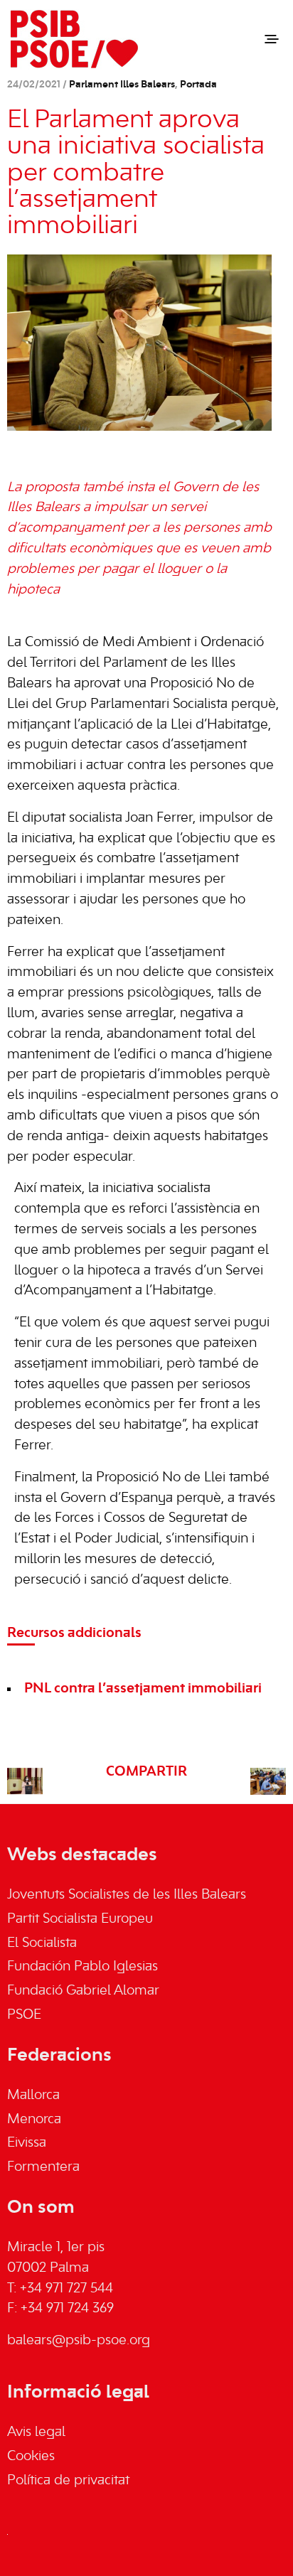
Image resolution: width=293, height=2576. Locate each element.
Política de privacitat (68, 2481)
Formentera (43, 2167)
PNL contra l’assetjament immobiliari (143, 1689)
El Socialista (42, 1943)
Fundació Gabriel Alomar (83, 1991)
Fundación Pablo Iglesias (82, 1967)
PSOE (24, 2015)
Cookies (31, 2457)
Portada (198, 85)
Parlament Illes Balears (122, 85)
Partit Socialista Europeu (80, 1919)
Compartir (146, 1772)
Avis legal (36, 2432)
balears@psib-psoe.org (79, 2341)
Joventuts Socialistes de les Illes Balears (127, 1895)
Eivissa (27, 2143)
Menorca (34, 2120)
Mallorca (33, 2095)
